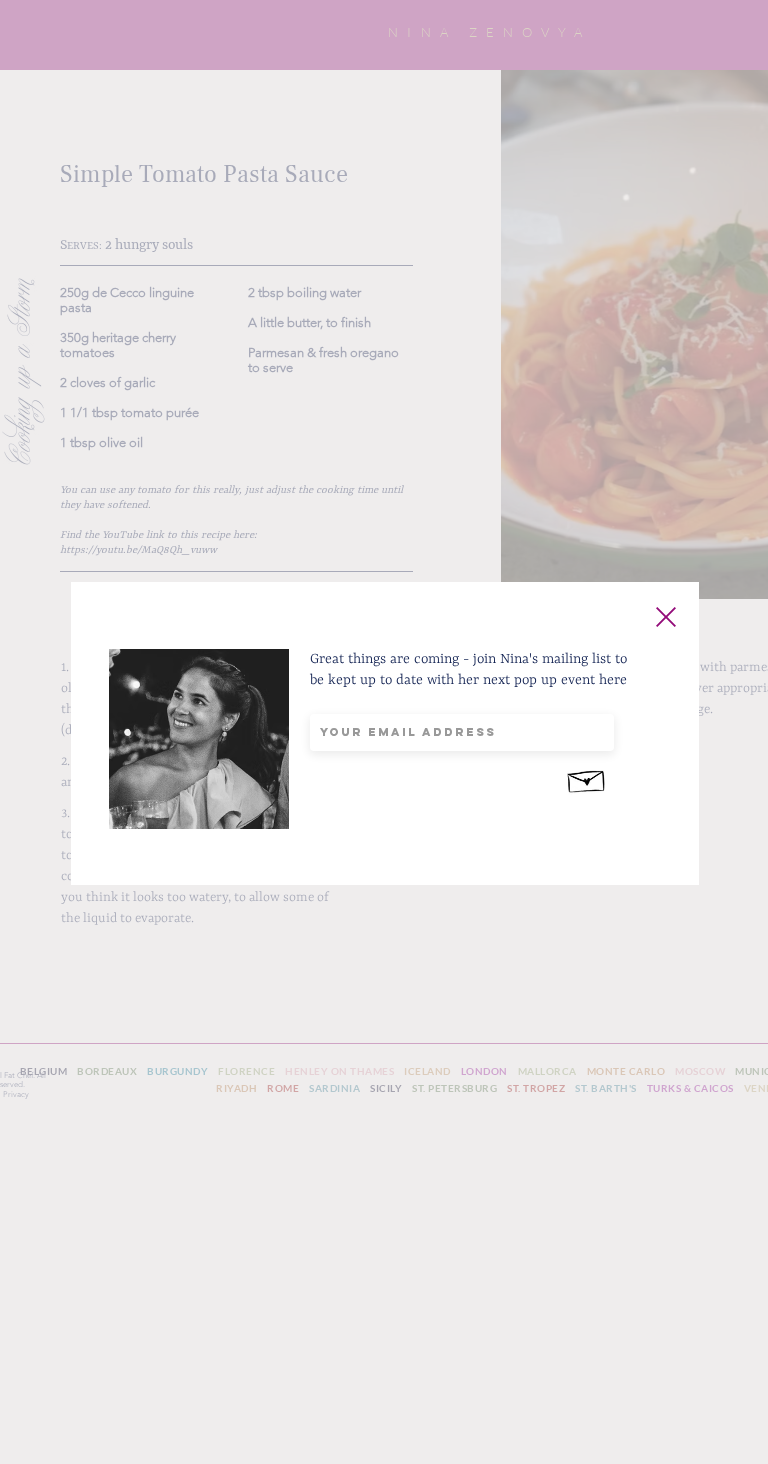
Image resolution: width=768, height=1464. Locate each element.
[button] (666, 617)
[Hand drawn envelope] (587, 779)
